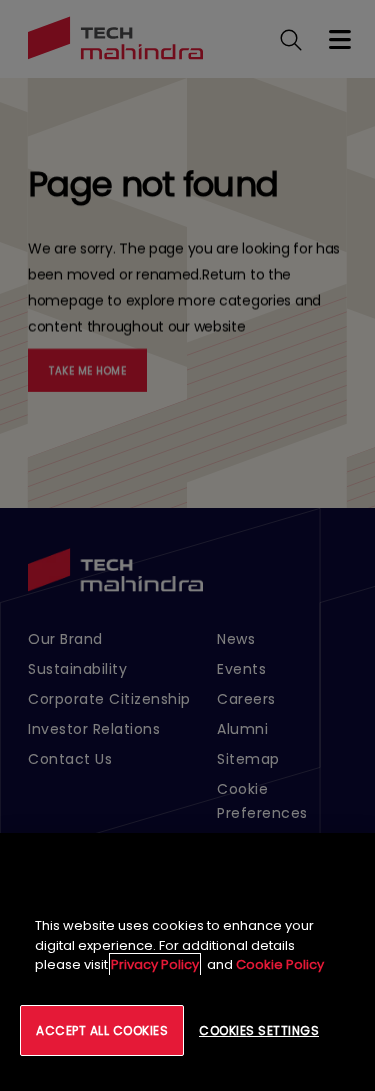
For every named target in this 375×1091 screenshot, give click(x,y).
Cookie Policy (280, 964)
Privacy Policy (155, 964)
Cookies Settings (259, 1030)
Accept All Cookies (102, 1030)
